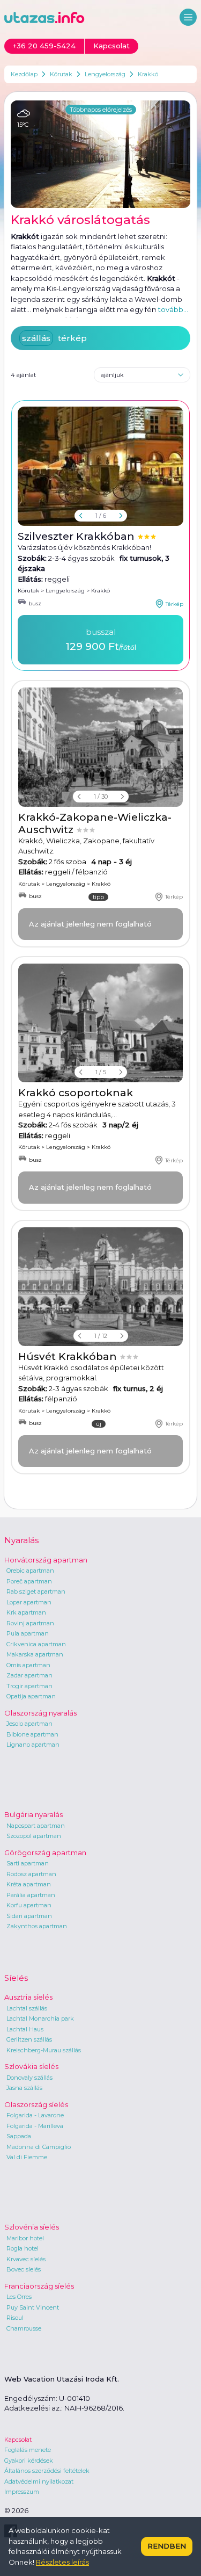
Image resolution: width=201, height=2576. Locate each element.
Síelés (16, 1978)
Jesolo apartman (29, 1724)
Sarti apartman (28, 1863)
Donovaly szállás (29, 2078)
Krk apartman (26, 1612)
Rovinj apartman (30, 1623)
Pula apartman (28, 1633)
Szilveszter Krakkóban (77, 536)
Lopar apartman (29, 1602)
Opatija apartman (31, 1696)
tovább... (173, 309)
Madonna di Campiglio (39, 2147)
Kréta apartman (29, 1884)
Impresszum (22, 2492)
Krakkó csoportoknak (76, 1093)
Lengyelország (105, 74)
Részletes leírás (62, 2562)
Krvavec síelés (26, 2259)
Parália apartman (31, 1895)
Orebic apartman (30, 1571)
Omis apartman (28, 1665)
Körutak (61, 74)
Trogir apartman (29, 1686)
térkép (72, 338)
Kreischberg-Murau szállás (44, 2050)
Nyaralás (21, 1540)
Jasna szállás (24, 2088)
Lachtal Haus (25, 2029)
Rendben (167, 2546)
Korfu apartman (29, 1905)
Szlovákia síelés (31, 2066)
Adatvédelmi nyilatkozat (39, 2481)
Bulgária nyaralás (33, 1814)
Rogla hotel (23, 2248)
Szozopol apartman (34, 1836)
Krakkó (148, 74)
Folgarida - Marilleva (35, 2126)
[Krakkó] (100, 747)
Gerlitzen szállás (29, 2039)
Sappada (19, 2136)
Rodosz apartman (31, 1874)
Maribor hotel (25, 2238)
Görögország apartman (45, 1853)
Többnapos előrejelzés (101, 110)
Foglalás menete (28, 2450)
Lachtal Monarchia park (40, 2018)
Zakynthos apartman (37, 1926)
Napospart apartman (36, 1826)
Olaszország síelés (36, 2104)
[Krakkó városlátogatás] (100, 154)
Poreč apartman (29, 1581)
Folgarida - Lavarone (35, 2115)
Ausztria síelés (28, 1997)
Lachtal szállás (27, 2008)
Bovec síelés (24, 2269)
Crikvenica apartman (36, 1644)
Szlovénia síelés (32, 2227)
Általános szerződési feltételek (47, 2471)
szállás (36, 338)
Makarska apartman (35, 1654)
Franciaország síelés (39, 2286)
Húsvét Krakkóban (69, 1356)
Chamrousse (24, 2328)
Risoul (15, 2318)
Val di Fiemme (27, 2157)
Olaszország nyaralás (40, 1713)
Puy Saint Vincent (33, 2307)
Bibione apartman (32, 1734)
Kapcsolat (18, 2440)
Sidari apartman (29, 1916)
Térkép (174, 604)
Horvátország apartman (46, 1560)
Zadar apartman (29, 1675)
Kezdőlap (24, 74)
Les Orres (19, 2297)
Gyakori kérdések (29, 2461)
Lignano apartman (33, 1745)
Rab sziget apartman (36, 1591)
